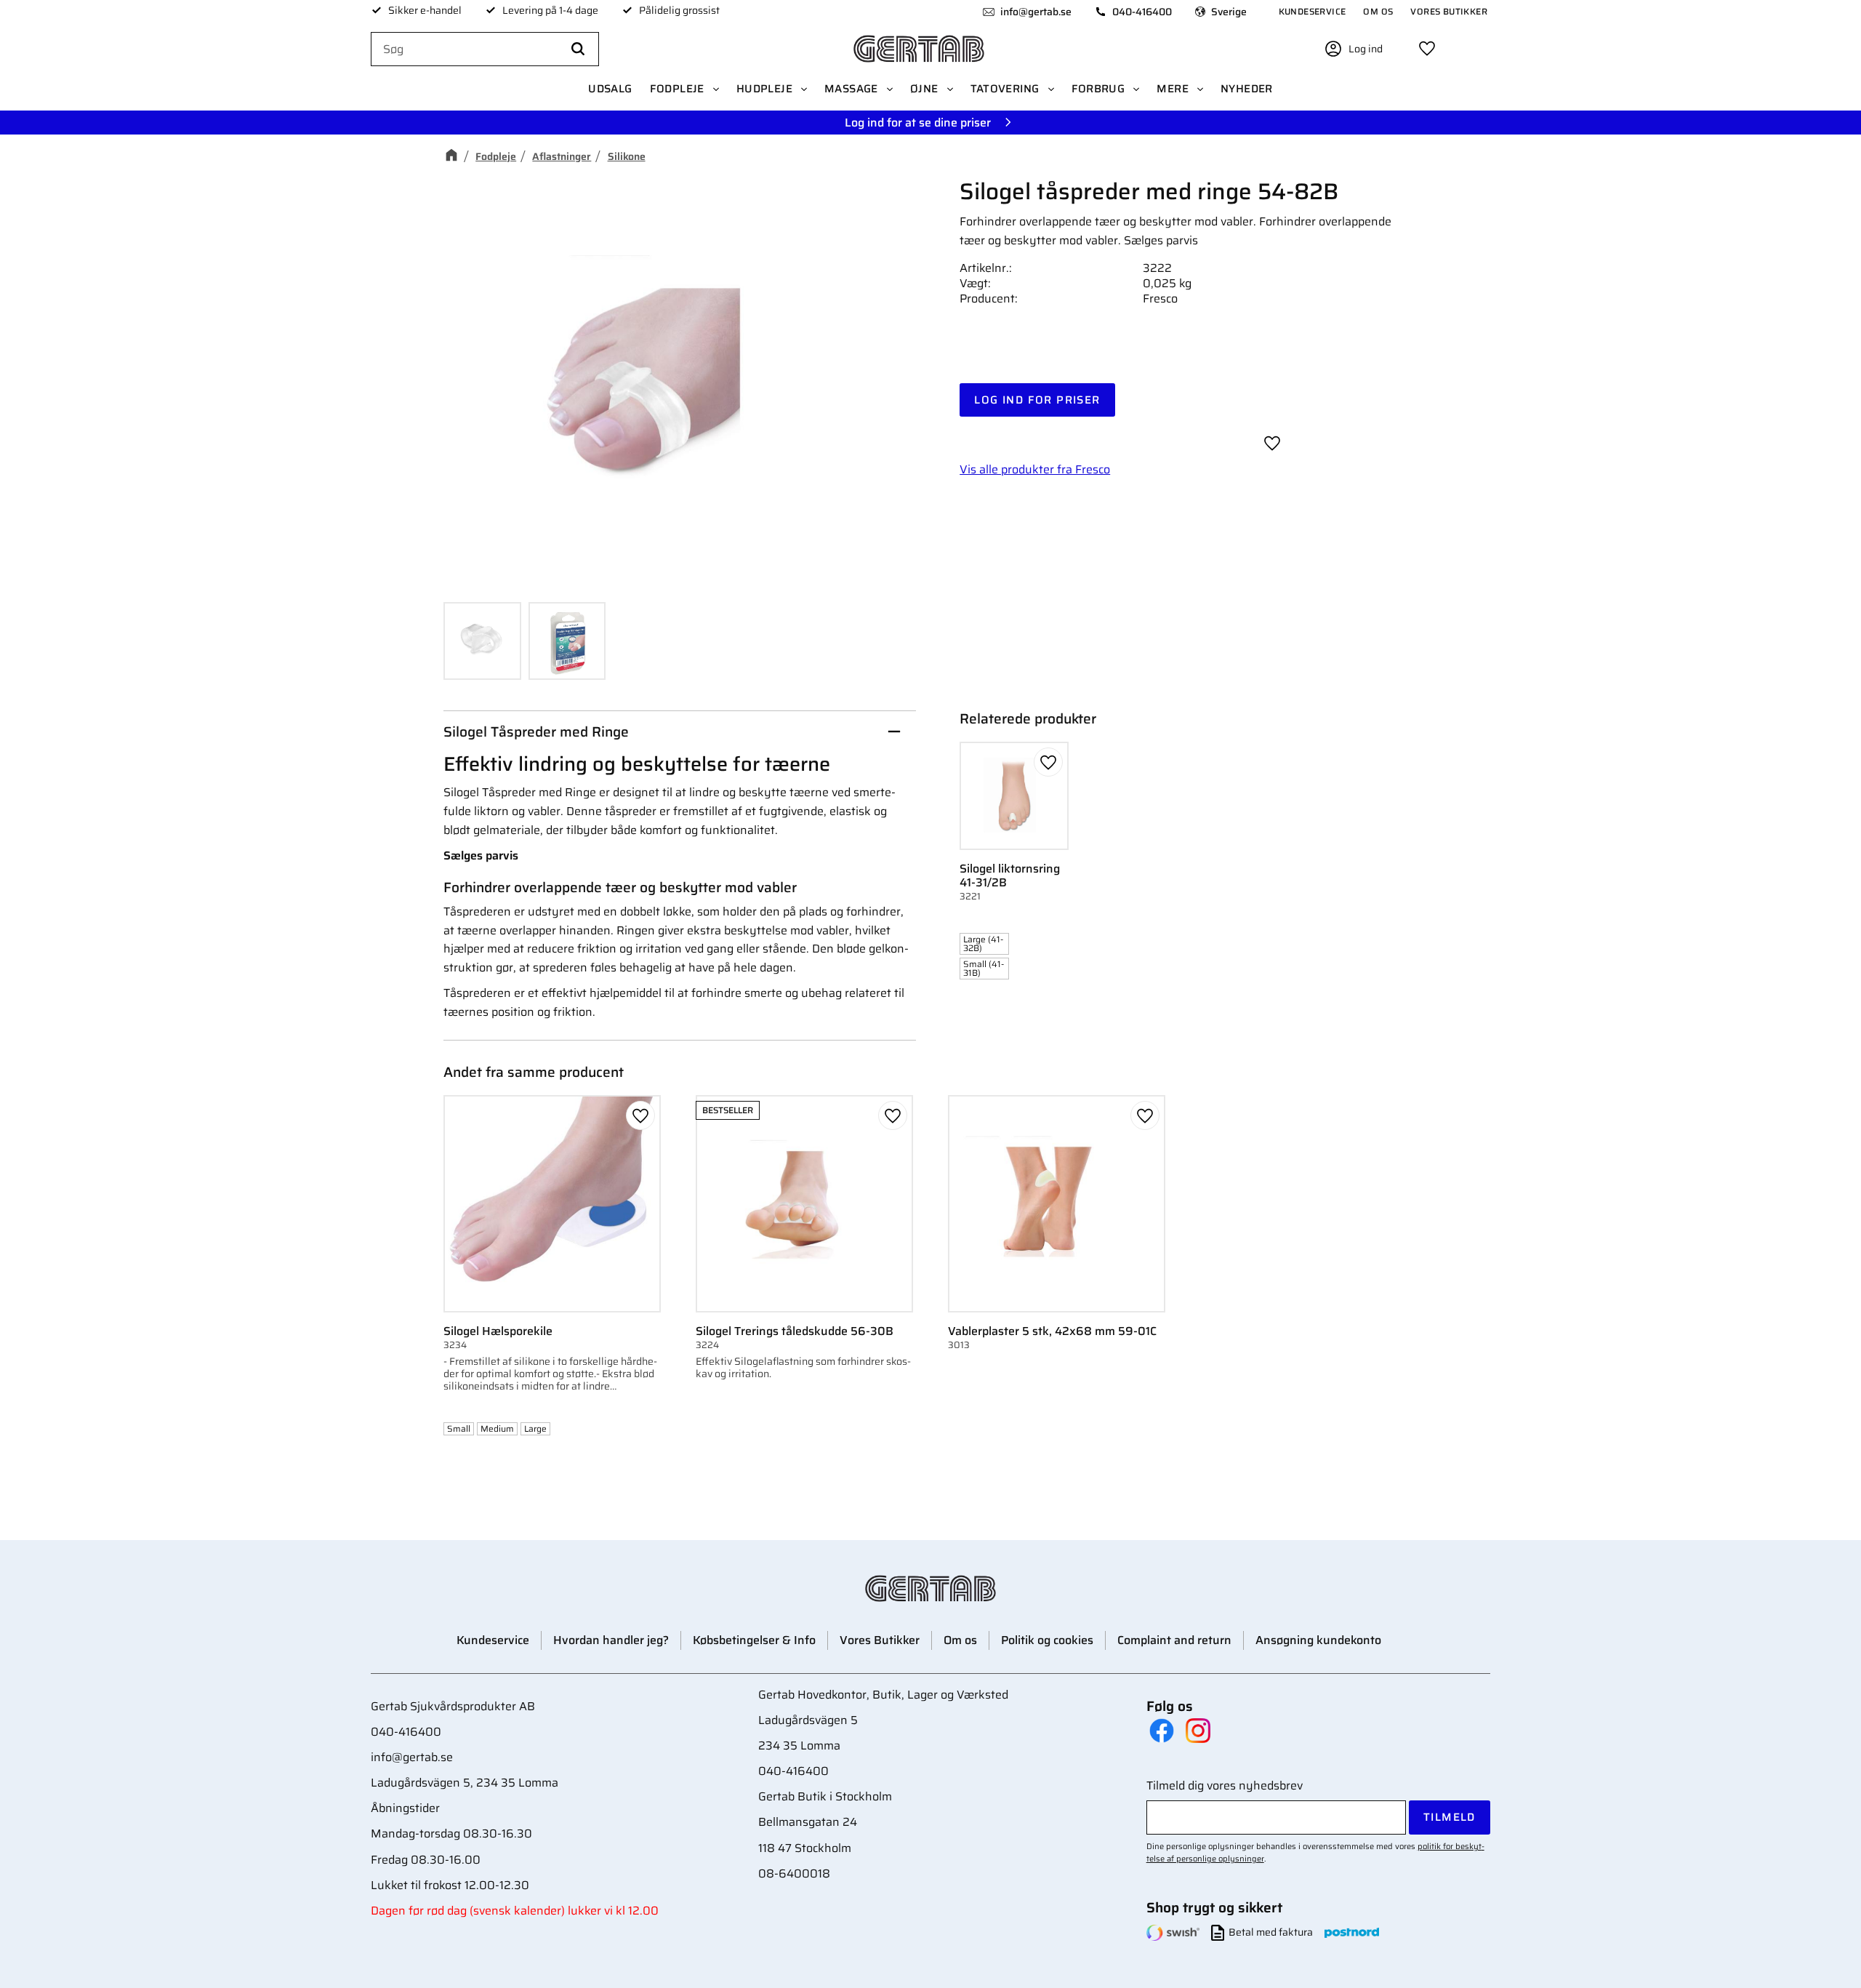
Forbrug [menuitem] (1098, 89)
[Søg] (578, 49)
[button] (1427, 49)
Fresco (1160, 298)
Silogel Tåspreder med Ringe (536, 732)
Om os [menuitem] (1378, 11)
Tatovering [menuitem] (1005, 89)
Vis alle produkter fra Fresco (1035, 469)
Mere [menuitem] (1173, 89)
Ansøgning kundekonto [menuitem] (1318, 1640)
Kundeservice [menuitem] (1313, 11)
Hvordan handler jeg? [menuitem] (611, 1640)
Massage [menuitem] (851, 89)
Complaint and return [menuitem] (1174, 1640)
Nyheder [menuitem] (1247, 89)
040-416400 (1142, 12)
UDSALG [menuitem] (610, 89)
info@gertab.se (1036, 12)
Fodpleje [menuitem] (677, 89)
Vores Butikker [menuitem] (1449, 11)
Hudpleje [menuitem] (764, 89)
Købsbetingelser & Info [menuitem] (754, 1640)
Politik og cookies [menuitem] (1047, 1640)
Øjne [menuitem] (924, 89)
